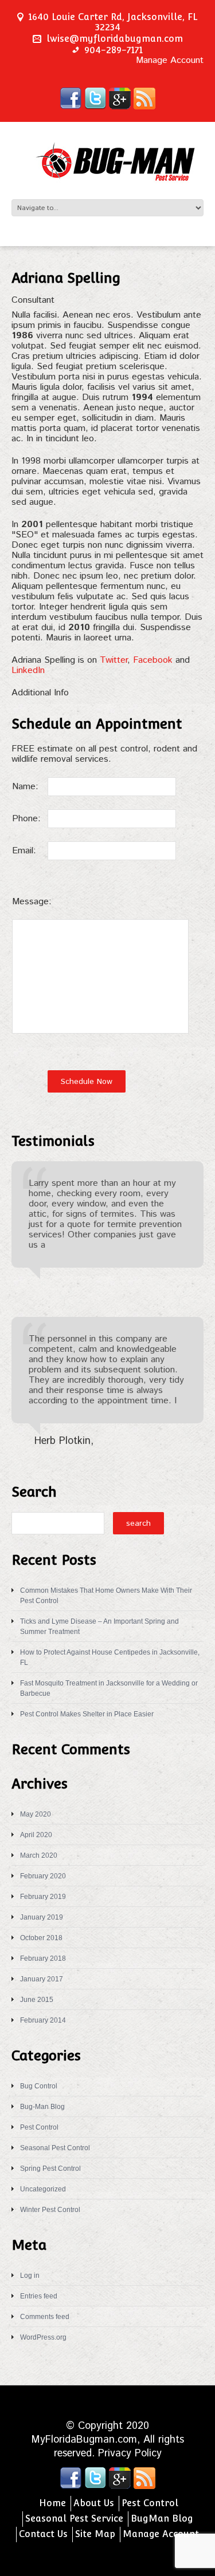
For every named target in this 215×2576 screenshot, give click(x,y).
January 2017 (42, 1979)
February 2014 (43, 2020)
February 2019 (43, 1897)
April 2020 (36, 1835)
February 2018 (43, 1958)
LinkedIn (28, 670)
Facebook (153, 660)
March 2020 (39, 1855)
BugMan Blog (162, 2518)
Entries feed (39, 2296)
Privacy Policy (130, 2454)
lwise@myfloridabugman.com (115, 39)
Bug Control (39, 2086)
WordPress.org (43, 2337)
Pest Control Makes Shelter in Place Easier (87, 1714)
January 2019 (42, 1917)
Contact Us (43, 2534)
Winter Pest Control (50, 2210)
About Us (94, 2503)
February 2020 (43, 1876)
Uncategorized (43, 2189)
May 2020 (36, 1814)
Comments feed (45, 2317)
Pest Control (39, 2127)
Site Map (95, 2534)
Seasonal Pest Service (74, 2518)
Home (52, 2503)
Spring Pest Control (50, 2169)
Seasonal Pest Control (55, 2148)
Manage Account (170, 61)
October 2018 (41, 1938)
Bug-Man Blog (42, 2107)
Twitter (114, 660)
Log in (30, 2276)
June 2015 (37, 2000)
